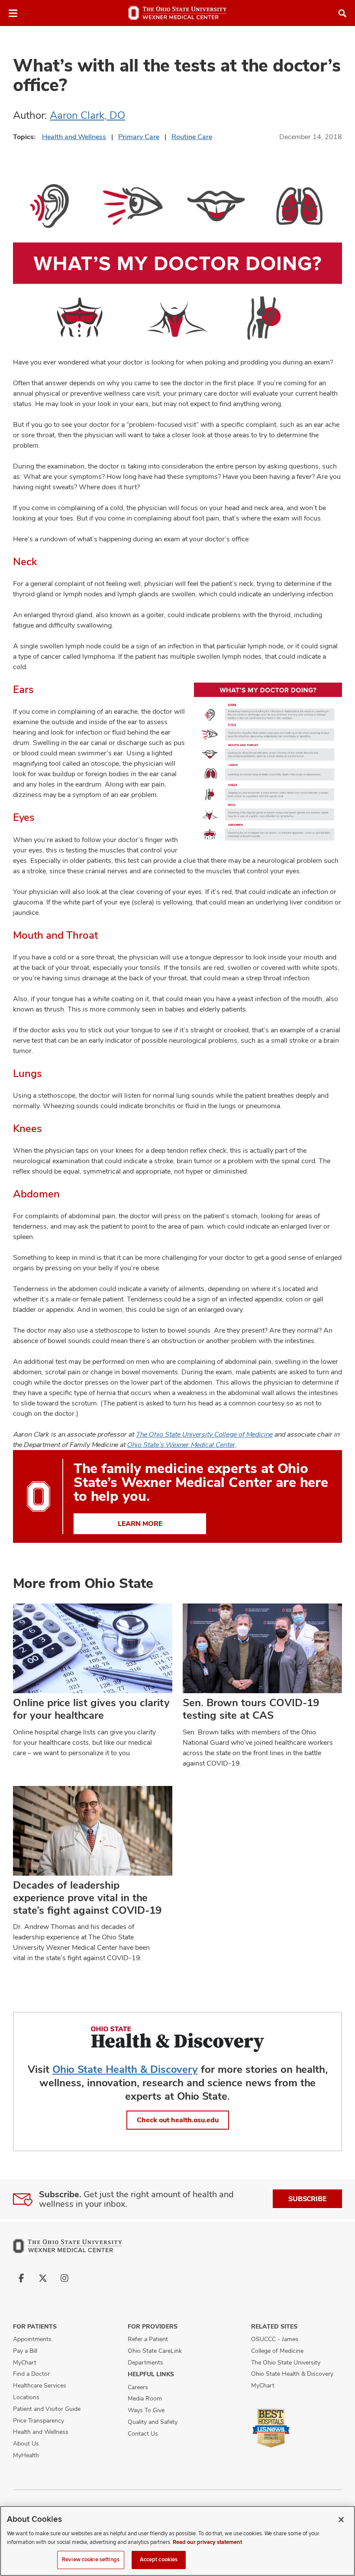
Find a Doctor (31, 2374)
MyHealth (26, 2455)
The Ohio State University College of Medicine (204, 1434)
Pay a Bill (25, 2351)
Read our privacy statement (207, 2542)
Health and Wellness (74, 137)
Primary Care (139, 137)
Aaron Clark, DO (87, 115)
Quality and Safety (153, 2422)
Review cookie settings (91, 2560)
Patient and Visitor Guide (47, 2409)
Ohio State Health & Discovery (125, 2069)
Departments (145, 2362)
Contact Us (143, 2433)
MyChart (25, 2362)
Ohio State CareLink (155, 2351)
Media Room (145, 2398)
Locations (26, 2397)
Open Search (342, 13)
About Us (26, 2443)
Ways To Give (146, 2410)
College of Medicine (277, 2351)
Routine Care (192, 137)
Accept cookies (159, 2560)
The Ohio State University (286, 2362)
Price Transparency (39, 2420)
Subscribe (307, 2199)
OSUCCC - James (275, 2339)
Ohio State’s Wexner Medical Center (181, 1445)
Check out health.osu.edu (178, 2120)
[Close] (341, 2520)
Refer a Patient (148, 2339)
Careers (138, 2387)
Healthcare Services (40, 2385)
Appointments (32, 2339)
